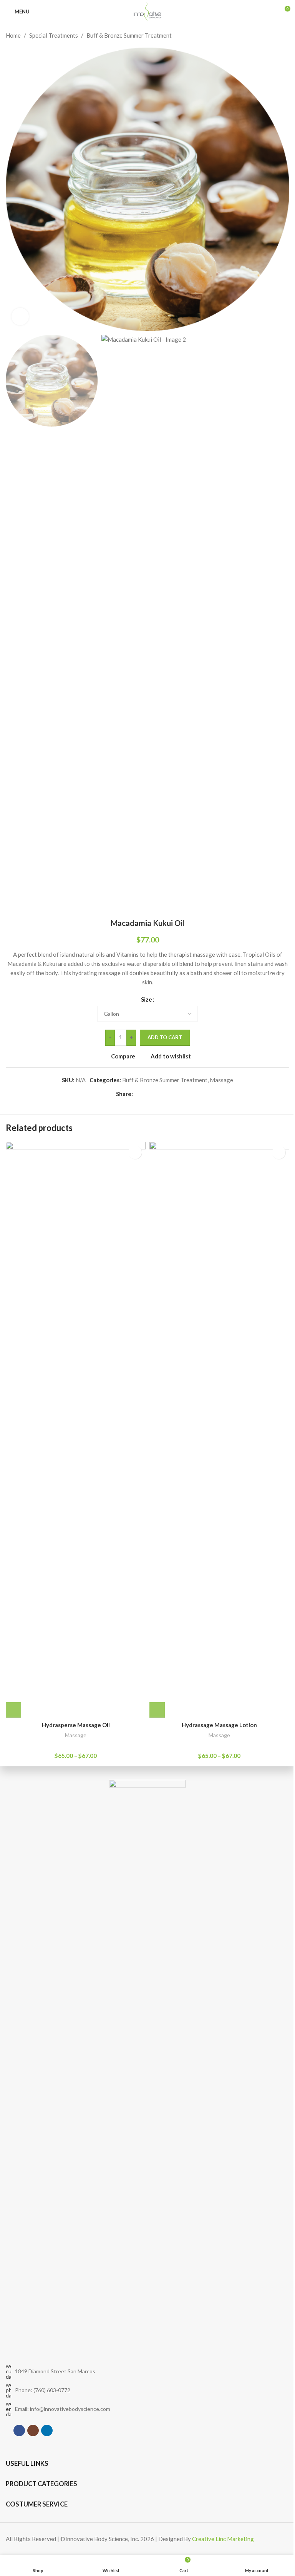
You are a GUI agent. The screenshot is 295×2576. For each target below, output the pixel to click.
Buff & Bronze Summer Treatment (129, 35)
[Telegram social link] (174, 1094)
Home (13, 35)
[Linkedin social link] (165, 1094)
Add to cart (165, 1037)
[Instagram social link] (33, 2431)
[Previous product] (266, 35)
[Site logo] (147, 11)
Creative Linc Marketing (223, 2539)
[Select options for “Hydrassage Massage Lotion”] (157, 1710)
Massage (221, 1080)
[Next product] (285, 35)
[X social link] (147, 1094)
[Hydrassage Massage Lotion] (219, 1430)
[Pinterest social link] (156, 1094)
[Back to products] (275, 35)
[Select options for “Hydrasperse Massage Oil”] (13, 1710)
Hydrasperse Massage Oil (76, 1725)
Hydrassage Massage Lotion (219, 1725)
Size (147, 999)
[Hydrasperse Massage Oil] (76, 1430)
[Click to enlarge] (20, 317)
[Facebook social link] (138, 1094)
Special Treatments (54, 35)
